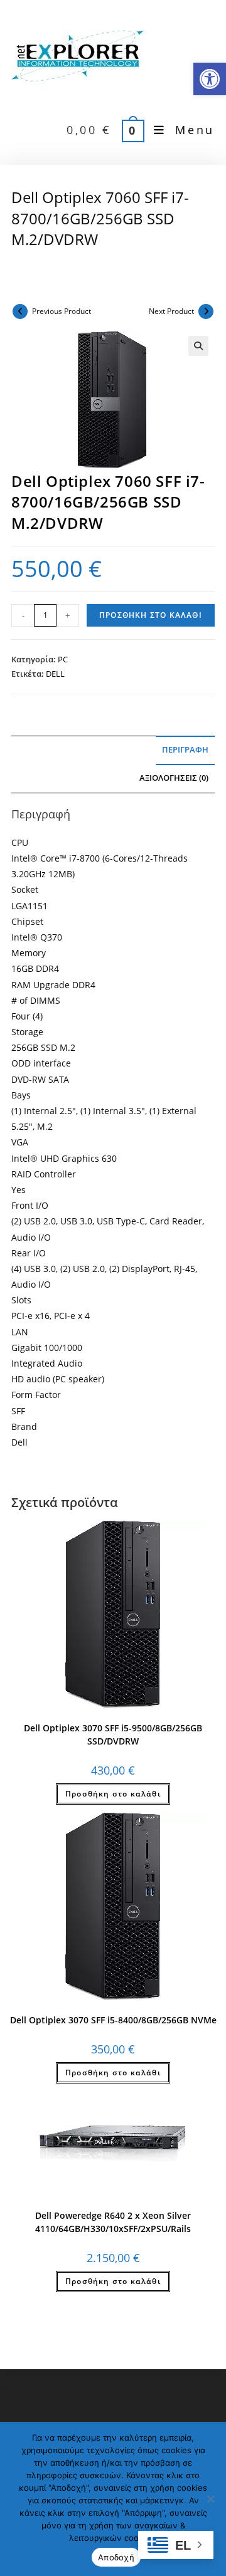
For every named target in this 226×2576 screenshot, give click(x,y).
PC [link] (63, 659)
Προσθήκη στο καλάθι (151, 615)
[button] (198, 346)
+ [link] (67, 615)
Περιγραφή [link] (185, 750)
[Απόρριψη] (210, 2499)
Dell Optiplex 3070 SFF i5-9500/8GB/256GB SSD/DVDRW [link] (113, 1734)
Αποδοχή (116, 2557)
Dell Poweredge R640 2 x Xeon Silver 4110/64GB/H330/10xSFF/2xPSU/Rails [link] (113, 2222)
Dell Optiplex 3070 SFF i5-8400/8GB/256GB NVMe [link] (113, 2020)
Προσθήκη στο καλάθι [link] (113, 1794)
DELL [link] (55, 674)
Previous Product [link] (62, 311)
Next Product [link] (171, 311)
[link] (210, 79)
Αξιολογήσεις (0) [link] (174, 778)
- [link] (23, 615)
